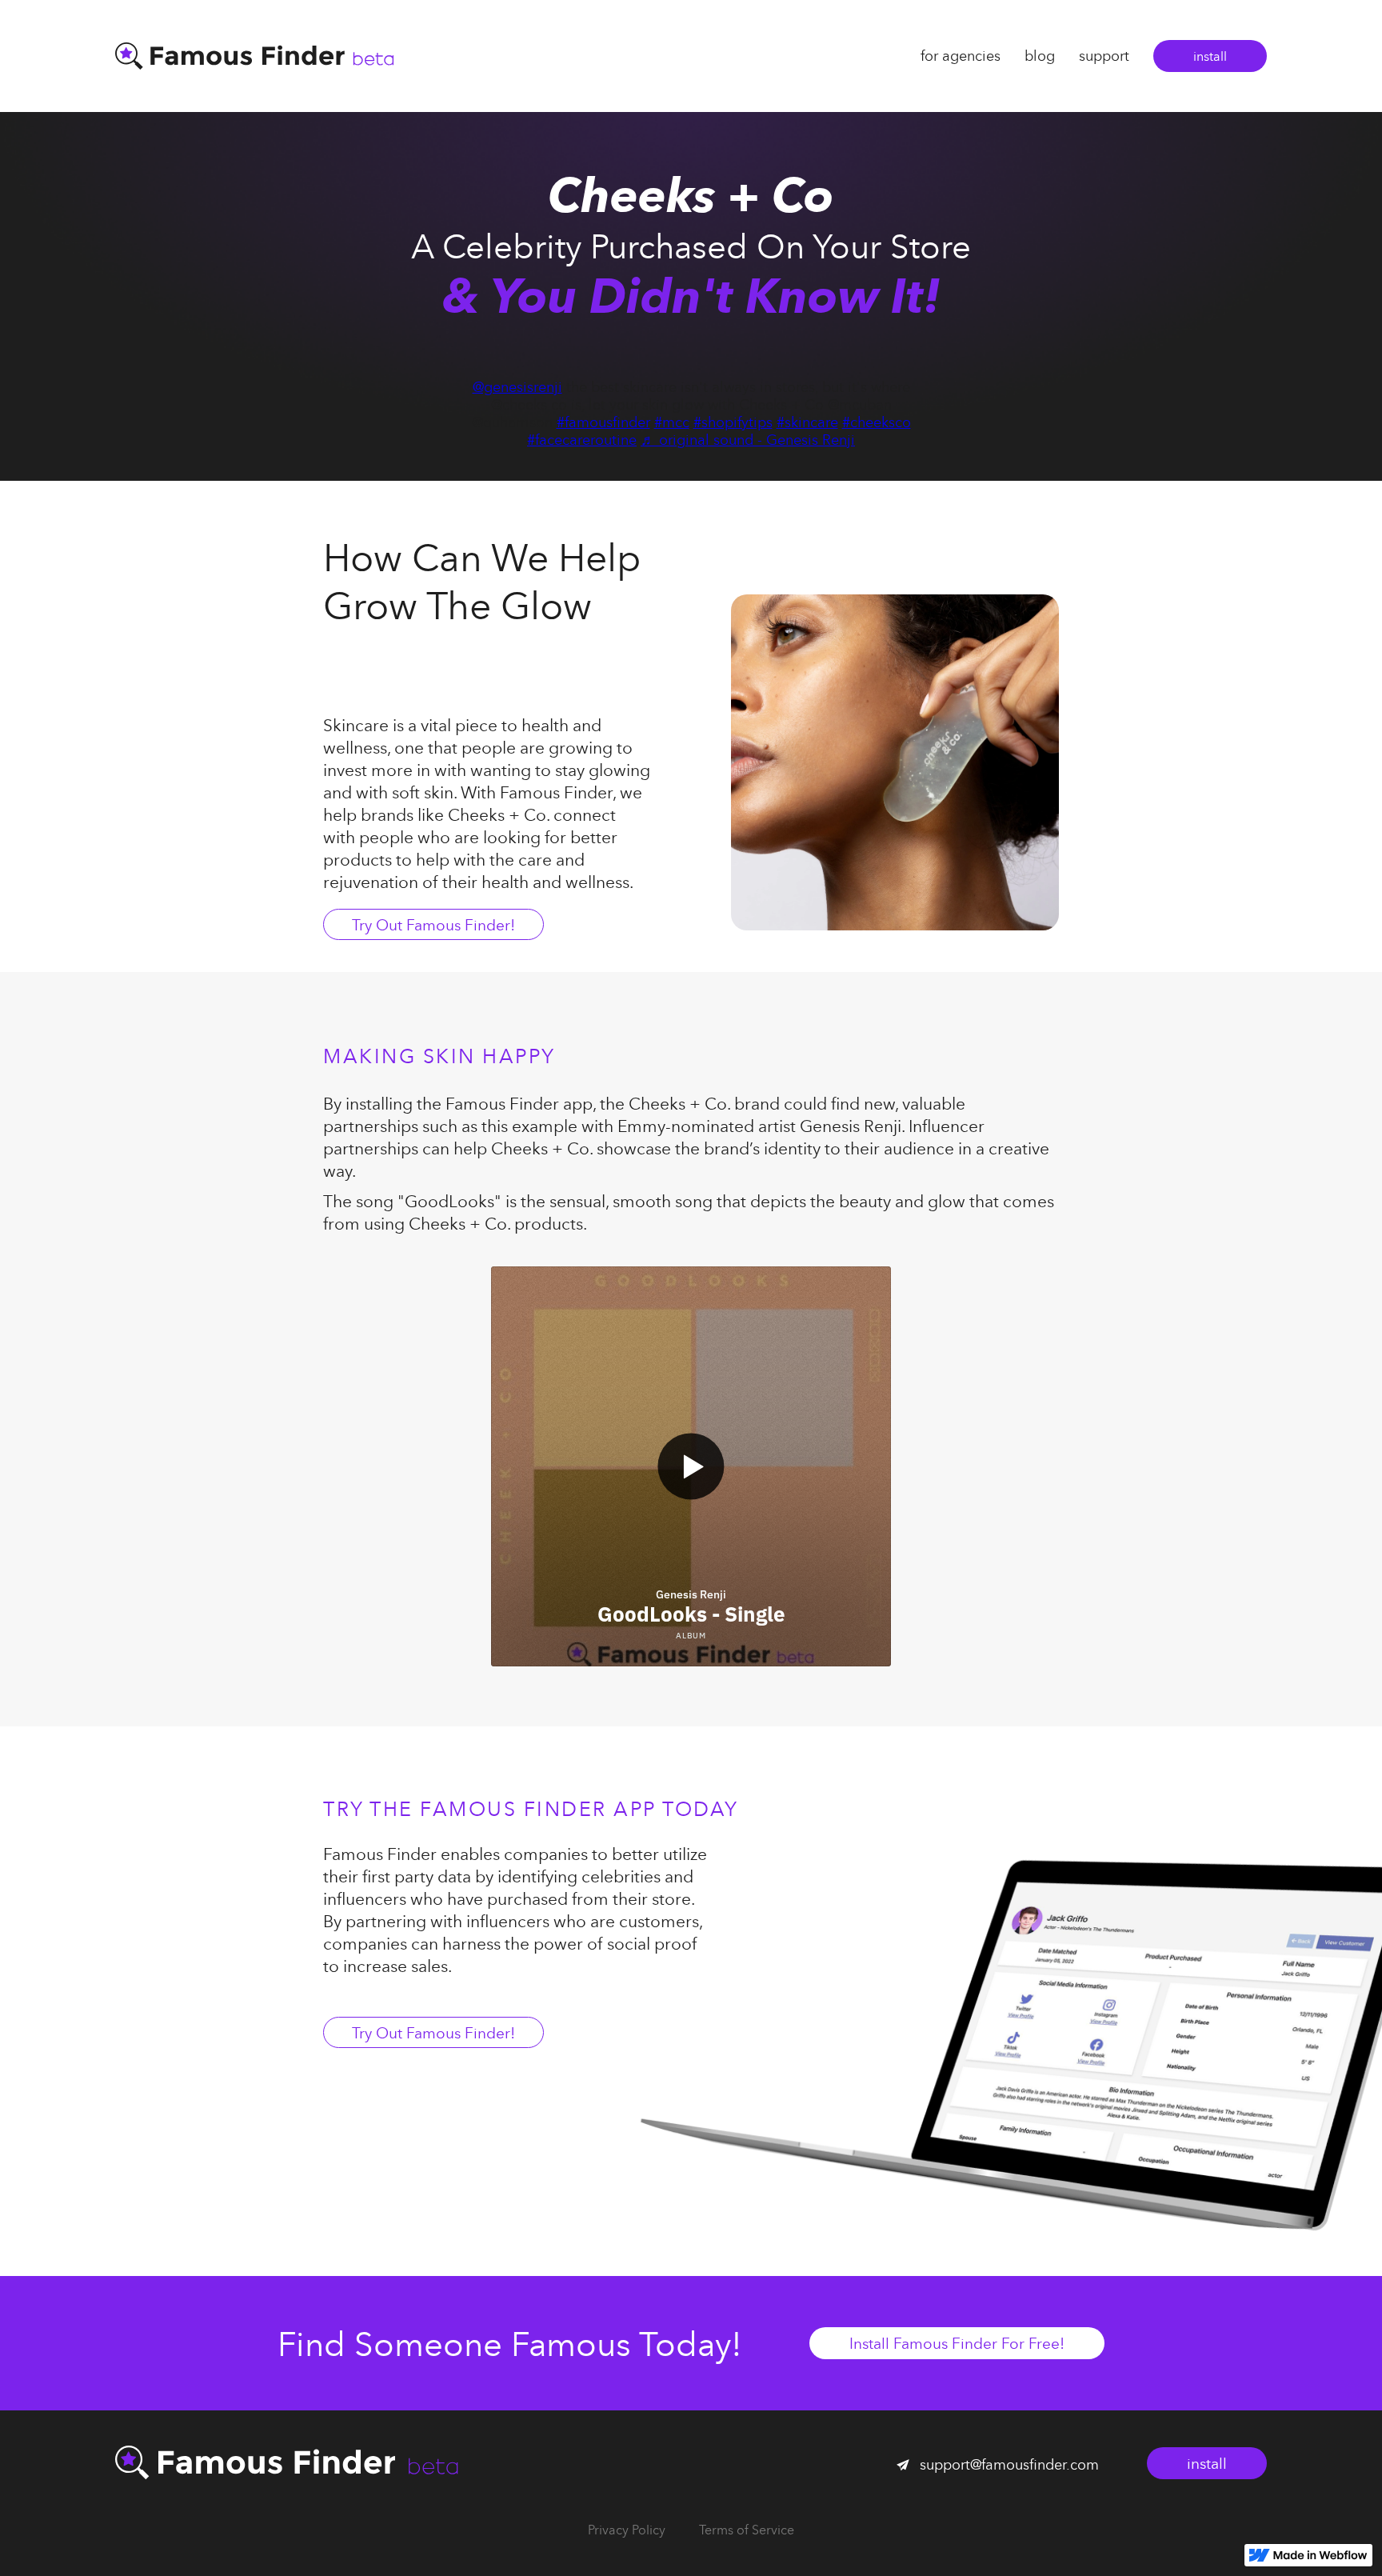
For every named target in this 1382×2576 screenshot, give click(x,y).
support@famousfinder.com (1009, 2464)
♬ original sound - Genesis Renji (748, 440)
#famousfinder (603, 422)
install (1210, 56)
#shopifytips (733, 422)
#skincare (807, 422)
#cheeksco (877, 422)
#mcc (672, 422)
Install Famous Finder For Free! (957, 2343)
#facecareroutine (582, 440)
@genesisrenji (517, 387)
